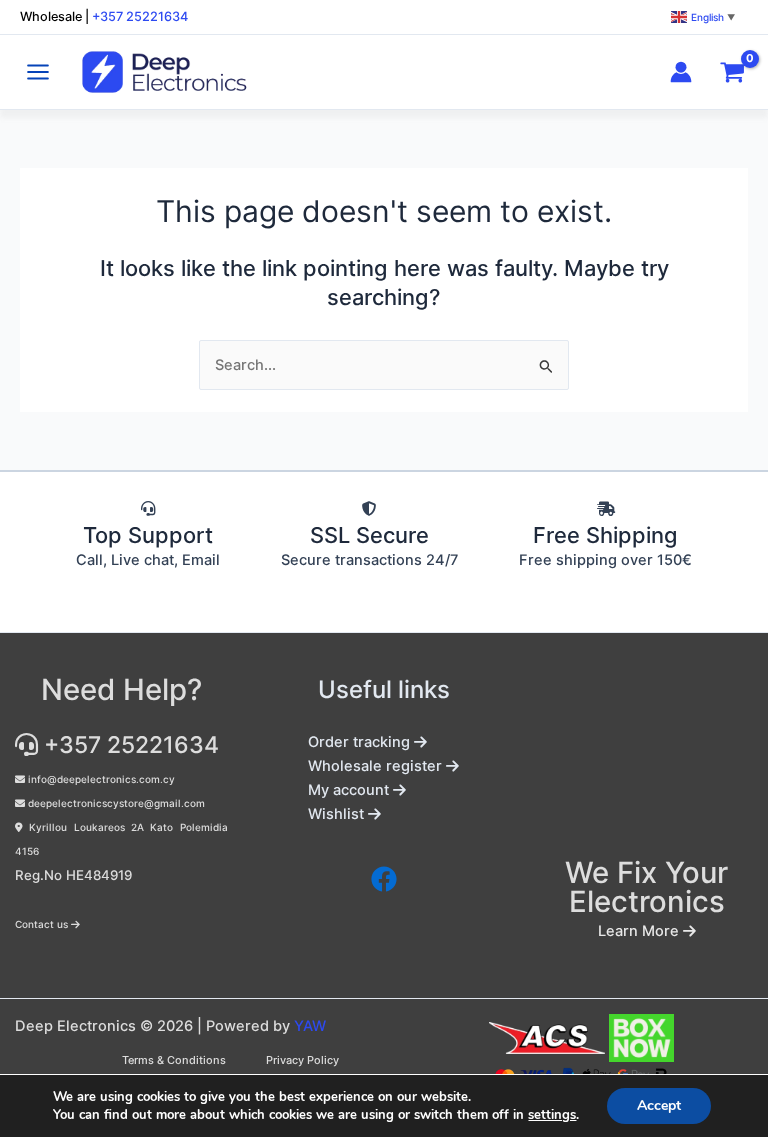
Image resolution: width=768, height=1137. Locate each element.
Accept (659, 1105)
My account (350, 790)
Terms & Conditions (174, 1060)
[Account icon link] (681, 72)
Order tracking (361, 742)
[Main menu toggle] (38, 72)
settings (552, 1115)
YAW (310, 1026)
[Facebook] (384, 879)
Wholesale (51, 16)
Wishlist (338, 814)
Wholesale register (377, 766)
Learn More (640, 931)
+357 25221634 (140, 16)
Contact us (43, 924)
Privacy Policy (302, 1060)
